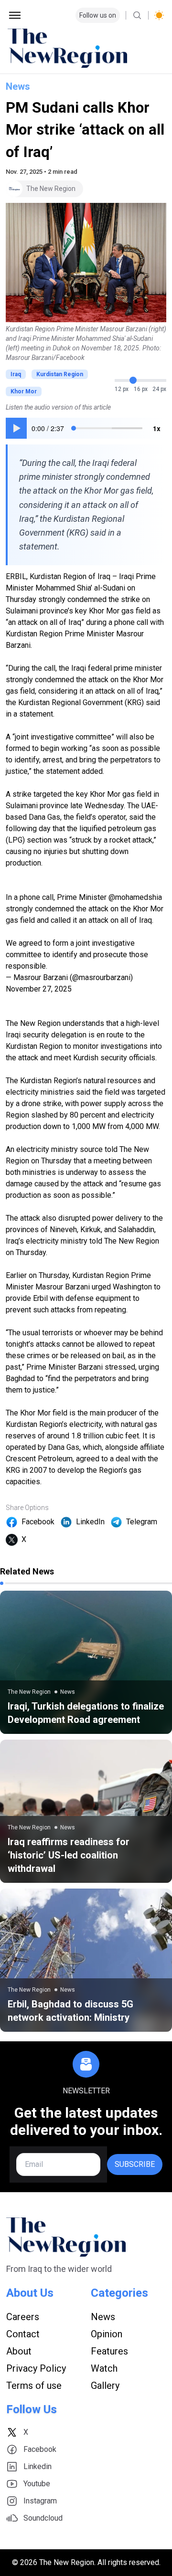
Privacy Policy (36, 2368)
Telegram (142, 1522)
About (19, 2351)
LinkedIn (90, 1522)
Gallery (105, 2386)
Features (109, 2351)
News (18, 86)
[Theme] (159, 15)
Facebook (38, 1522)
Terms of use (34, 2386)
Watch (104, 2368)
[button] (16, 428)
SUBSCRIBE (135, 2164)
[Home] (86, 48)
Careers (23, 2317)
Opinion (107, 2334)
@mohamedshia (135, 897)
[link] (86, 1662)
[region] (86, 428)
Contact (23, 2334)
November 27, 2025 (39, 989)
